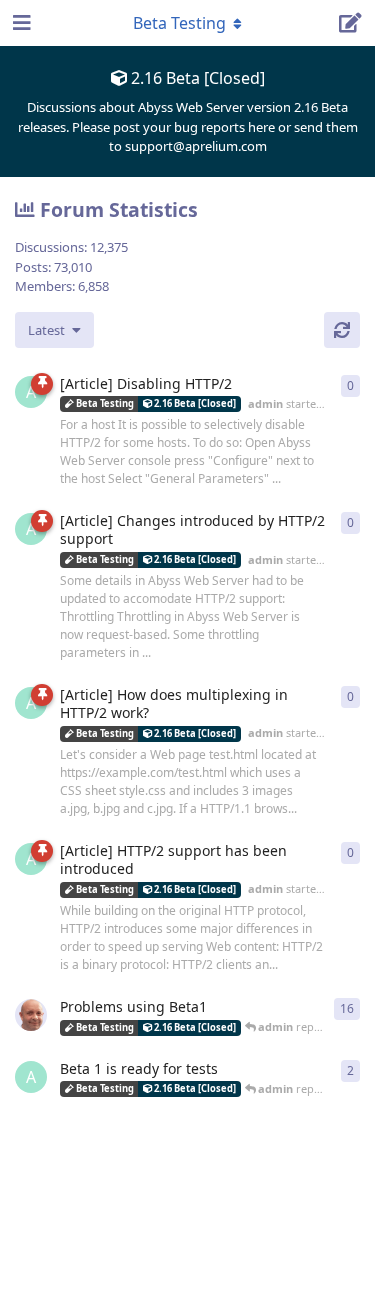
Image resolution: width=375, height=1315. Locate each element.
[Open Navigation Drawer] (20, 23)
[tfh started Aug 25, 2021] (31, 1015)
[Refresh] (342, 330)
